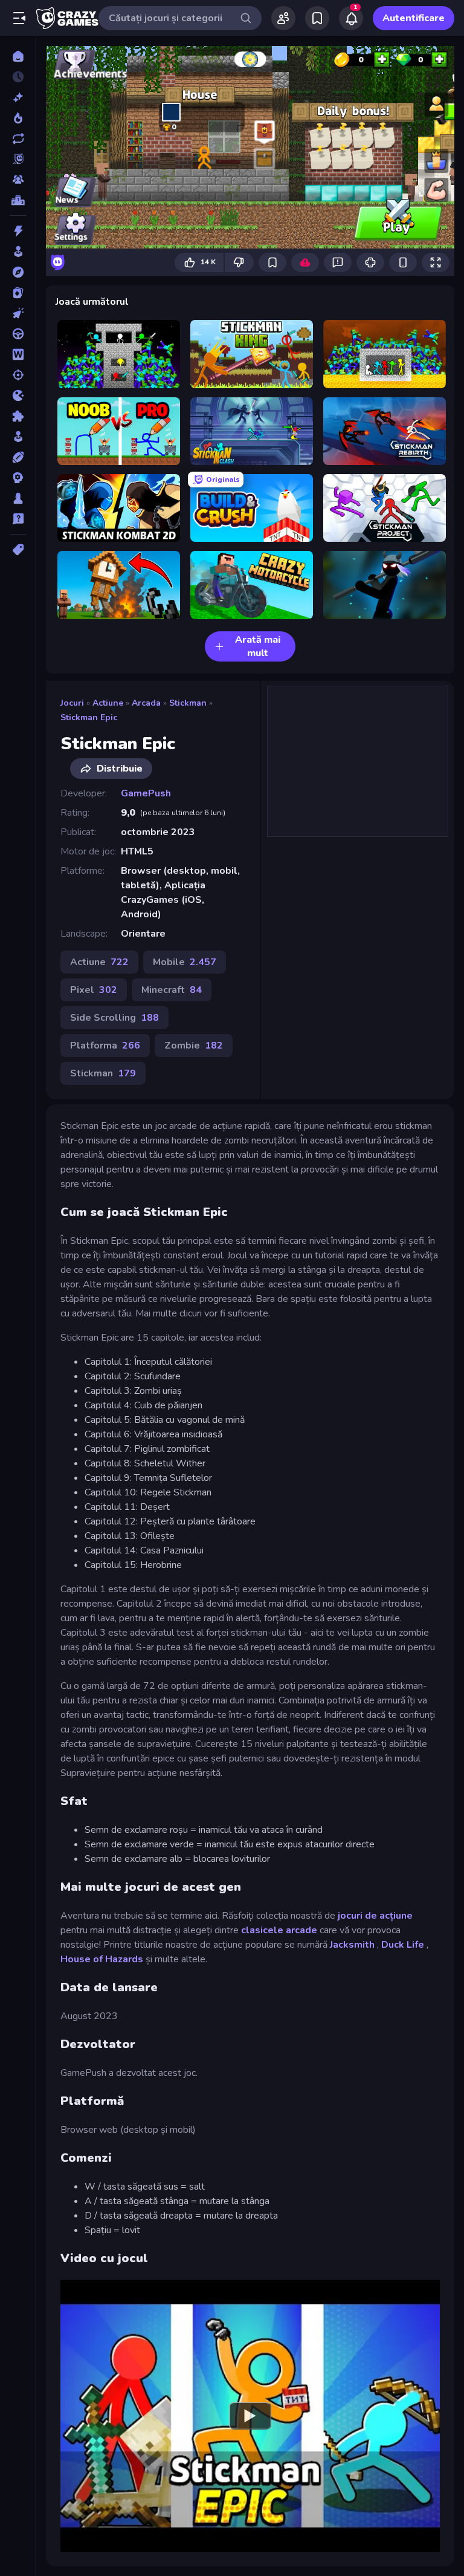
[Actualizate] (18, 138)
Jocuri (72, 703)
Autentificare (414, 18)
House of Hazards (102, 1959)
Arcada (146, 703)
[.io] (18, 395)
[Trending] (18, 118)
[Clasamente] (18, 200)
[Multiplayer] (18, 180)
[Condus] (18, 334)
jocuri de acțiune (375, 1916)
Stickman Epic (89, 717)
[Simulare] (18, 437)
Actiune (108, 703)
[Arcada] (18, 252)
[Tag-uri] (18, 550)
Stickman (188, 703)
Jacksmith (352, 1945)
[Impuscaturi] (18, 375)
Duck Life (403, 1945)
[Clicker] (18, 313)
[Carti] (18, 293)
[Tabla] (18, 498)
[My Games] (317, 18)
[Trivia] (18, 519)
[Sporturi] (18, 457)
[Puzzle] (18, 416)
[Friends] (283, 18)
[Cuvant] (18, 354)
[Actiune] (18, 231)
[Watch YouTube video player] (250, 2416)
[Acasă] (18, 56)
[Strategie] (18, 478)
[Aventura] (18, 272)
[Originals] (18, 159)
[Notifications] (351, 18)
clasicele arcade (279, 1930)
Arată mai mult (258, 646)
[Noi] (18, 97)
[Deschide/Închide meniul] (19, 18)
